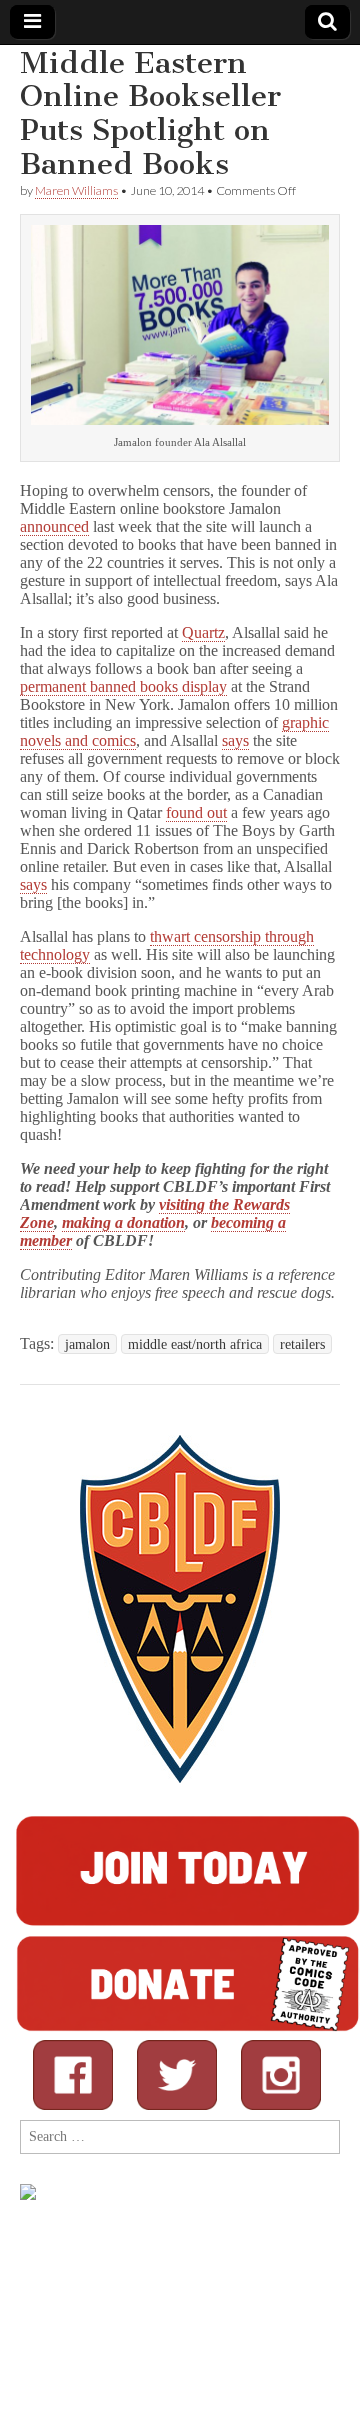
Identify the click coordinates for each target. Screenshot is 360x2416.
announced (54, 526)
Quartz (203, 632)
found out (196, 812)
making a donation (123, 1222)
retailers (302, 1344)
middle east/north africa (195, 1344)
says (235, 740)
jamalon (87, 1344)
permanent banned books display (123, 686)
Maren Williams (76, 190)
